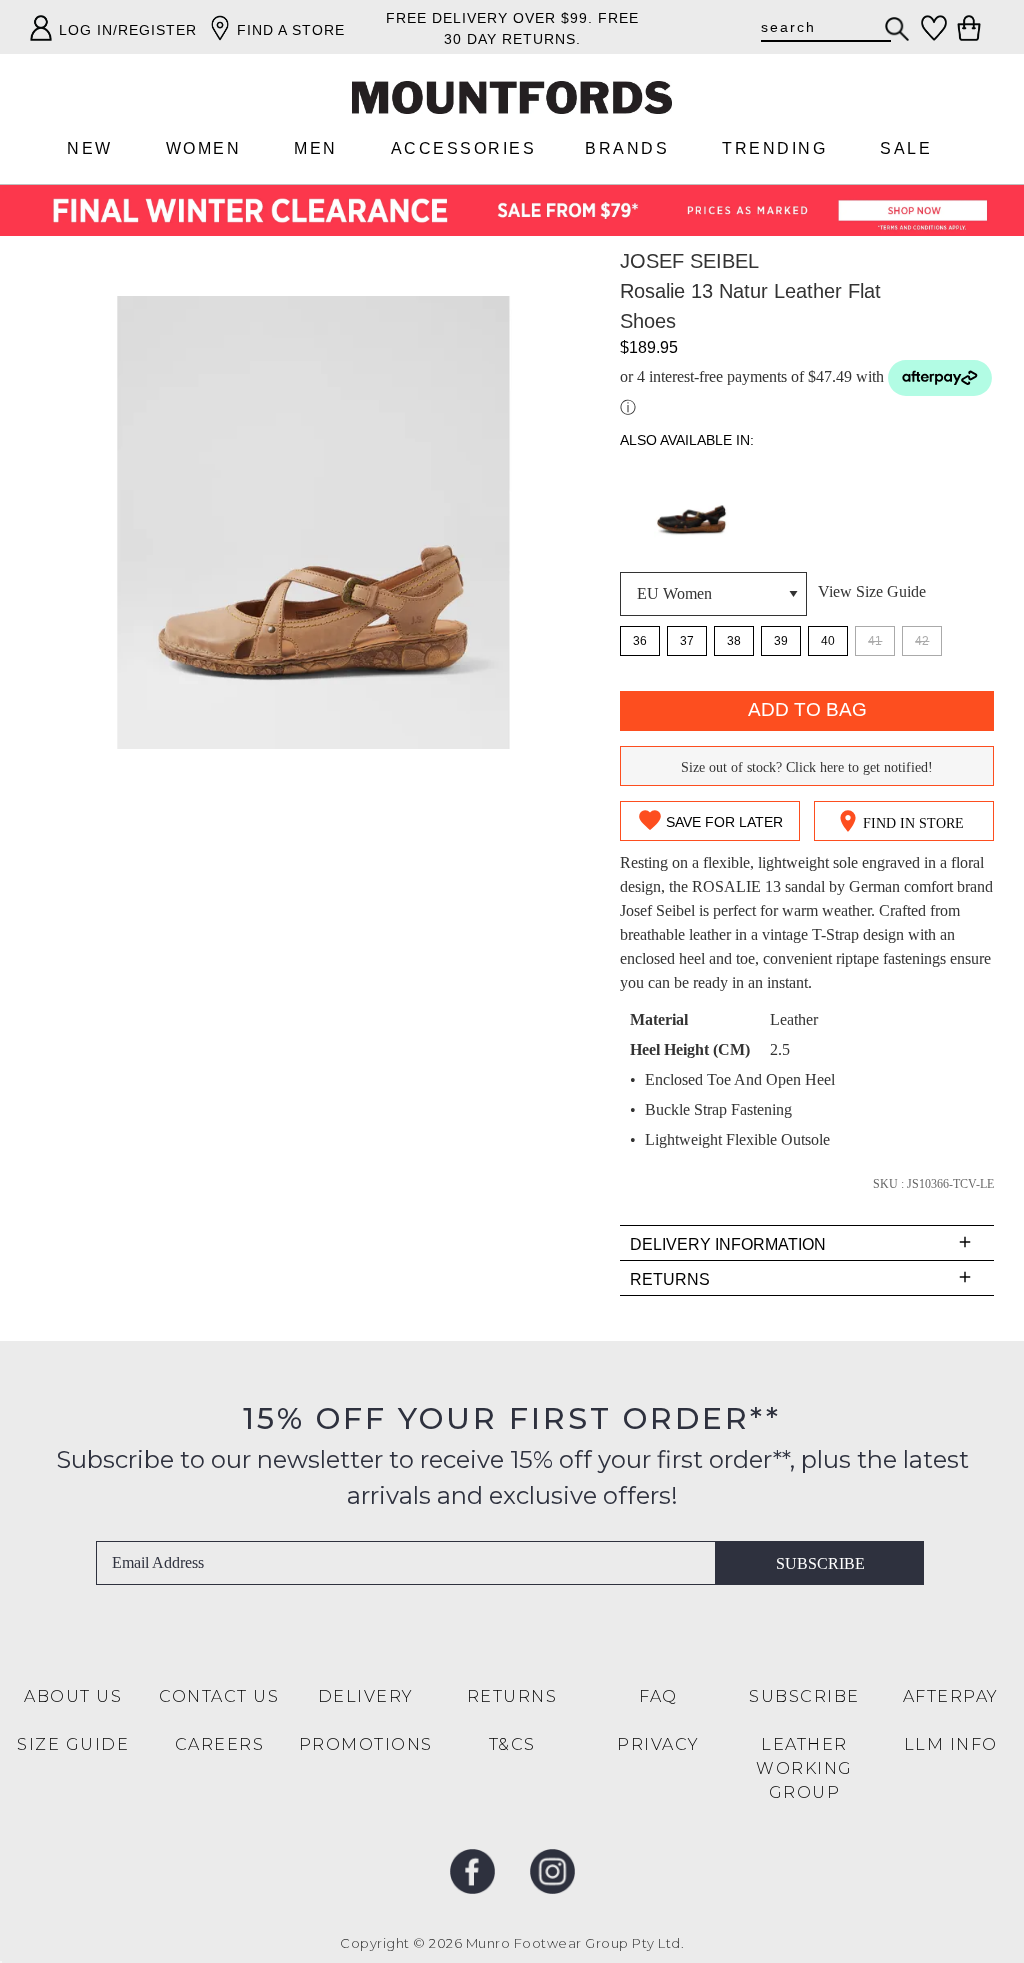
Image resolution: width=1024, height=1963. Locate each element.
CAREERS (220, 1744)
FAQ (658, 1696)
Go (898, 29)
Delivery (366, 1696)
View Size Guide (872, 591)
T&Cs (512, 1744)
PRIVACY (658, 1744)
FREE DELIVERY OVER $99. (489, 18)
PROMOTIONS (366, 1744)
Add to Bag (807, 709)
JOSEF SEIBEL (689, 261)
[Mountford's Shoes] (512, 97)
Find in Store (913, 823)
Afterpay (951, 1696)
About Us (73, 1696)
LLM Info (951, 1744)
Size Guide (73, 1744)
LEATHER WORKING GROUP (804, 1768)
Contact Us (219, 1696)
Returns (512, 1696)
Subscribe (820, 1563)
